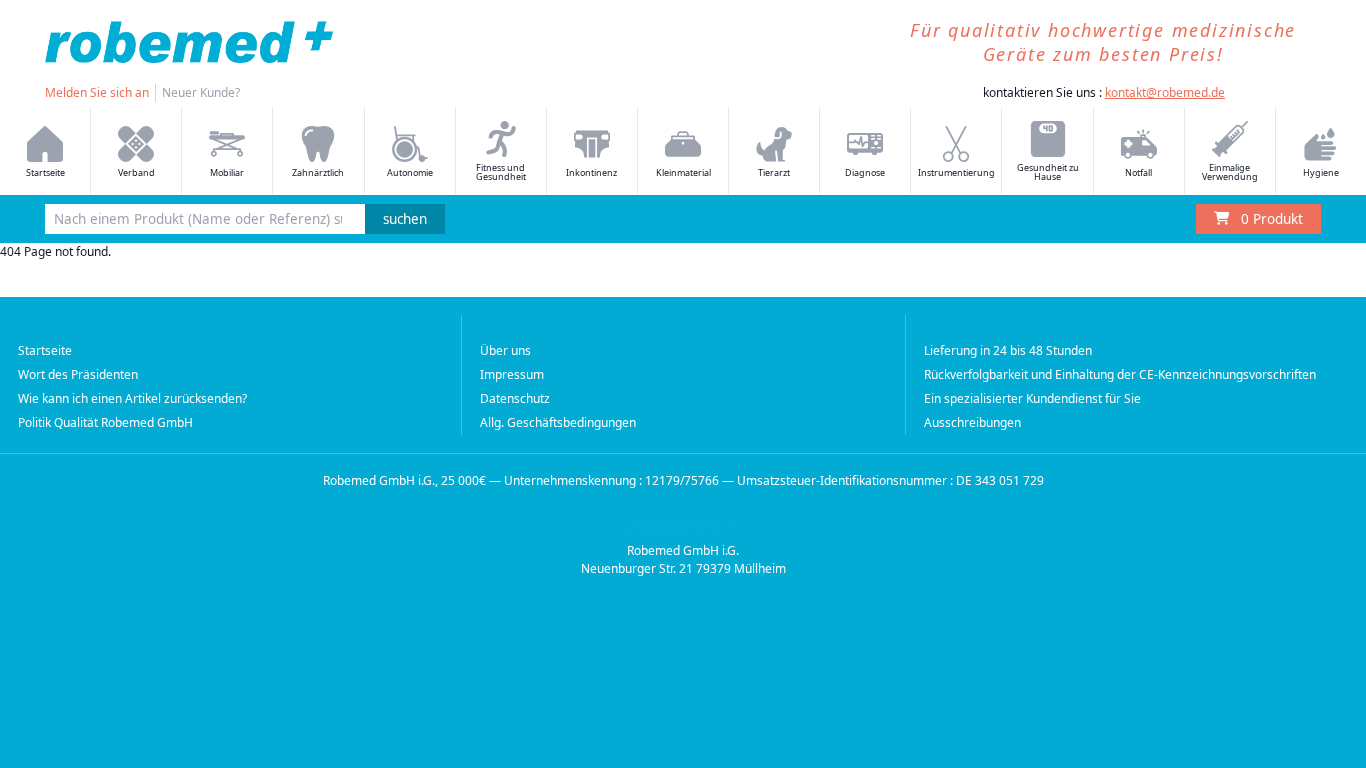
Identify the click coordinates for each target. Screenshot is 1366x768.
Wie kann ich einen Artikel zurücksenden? (132, 398)
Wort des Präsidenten (78, 374)
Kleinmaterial (683, 172)
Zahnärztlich (318, 172)
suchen (405, 219)
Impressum (512, 374)
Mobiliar (227, 172)
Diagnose (865, 172)
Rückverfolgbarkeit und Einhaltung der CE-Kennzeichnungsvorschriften (1120, 374)
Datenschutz (515, 398)
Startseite (45, 172)
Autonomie (410, 172)
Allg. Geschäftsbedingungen (558, 422)
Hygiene (1321, 172)
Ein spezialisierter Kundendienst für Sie (1032, 398)
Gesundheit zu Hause (1048, 172)
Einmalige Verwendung (1230, 172)
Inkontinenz (591, 172)
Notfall (1138, 172)
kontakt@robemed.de (1165, 92)
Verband (136, 172)
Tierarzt (774, 172)
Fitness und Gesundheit (501, 172)
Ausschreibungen (972, 422)
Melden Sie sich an (97, 92)
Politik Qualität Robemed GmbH (105, 422)
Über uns (505, 350)
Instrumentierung (956, 172)
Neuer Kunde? (201, 92)
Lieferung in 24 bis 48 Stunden (1008, 350)
